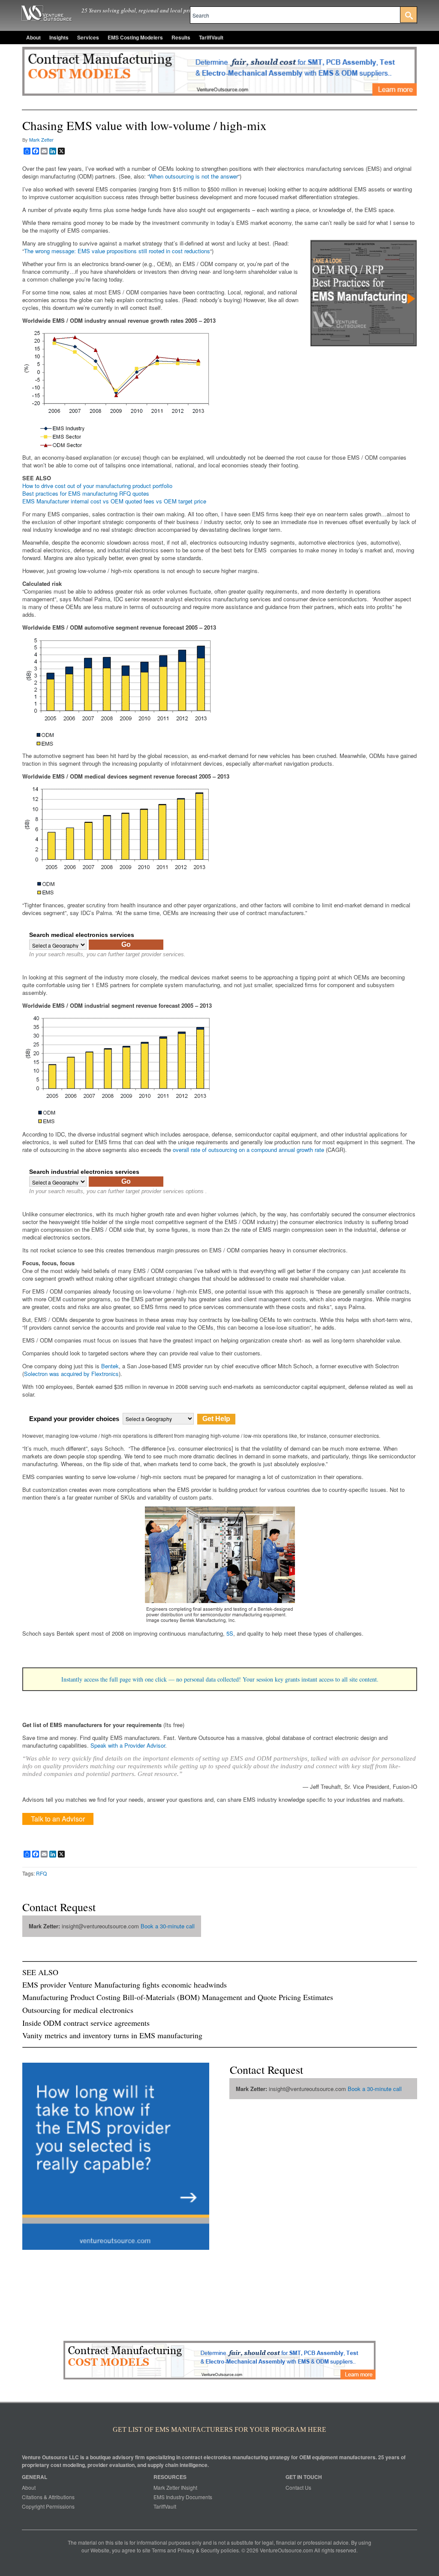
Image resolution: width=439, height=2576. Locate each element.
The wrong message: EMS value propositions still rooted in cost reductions (117, 251)
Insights (59, 37)
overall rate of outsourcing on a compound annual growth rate (248, 1150)
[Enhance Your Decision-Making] (364, 344)
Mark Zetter (41, 139)
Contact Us (298, 2487)
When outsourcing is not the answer (194, 176)
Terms (159, 2550)
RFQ (41, 1873)
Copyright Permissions (48, 2506)
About (33, 37)
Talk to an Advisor (58, 1819)
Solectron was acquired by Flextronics (71, 1374)
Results (181, 37)
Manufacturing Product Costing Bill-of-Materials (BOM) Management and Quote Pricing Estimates (178, 1997)
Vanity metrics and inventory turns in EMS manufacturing (112, 2035)
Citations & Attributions (48, 2497)
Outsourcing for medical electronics (78, 2010)
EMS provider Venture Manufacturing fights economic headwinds (125, 1985)
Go (126, 944)
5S (230, 1633)
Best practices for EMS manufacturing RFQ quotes (86, 493)
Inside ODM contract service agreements (86, 2023)
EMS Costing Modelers (135, 37)
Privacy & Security (198, 2550)
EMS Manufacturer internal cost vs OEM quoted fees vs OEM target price (114, 501)
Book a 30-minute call (168, 1926)
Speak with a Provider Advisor (128, 1745)
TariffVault (211, 37)
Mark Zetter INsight (175, 2487)
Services (88, 37)
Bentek (110, 1366)
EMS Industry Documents (183, 2497)
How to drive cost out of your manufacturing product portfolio (97, 486)
